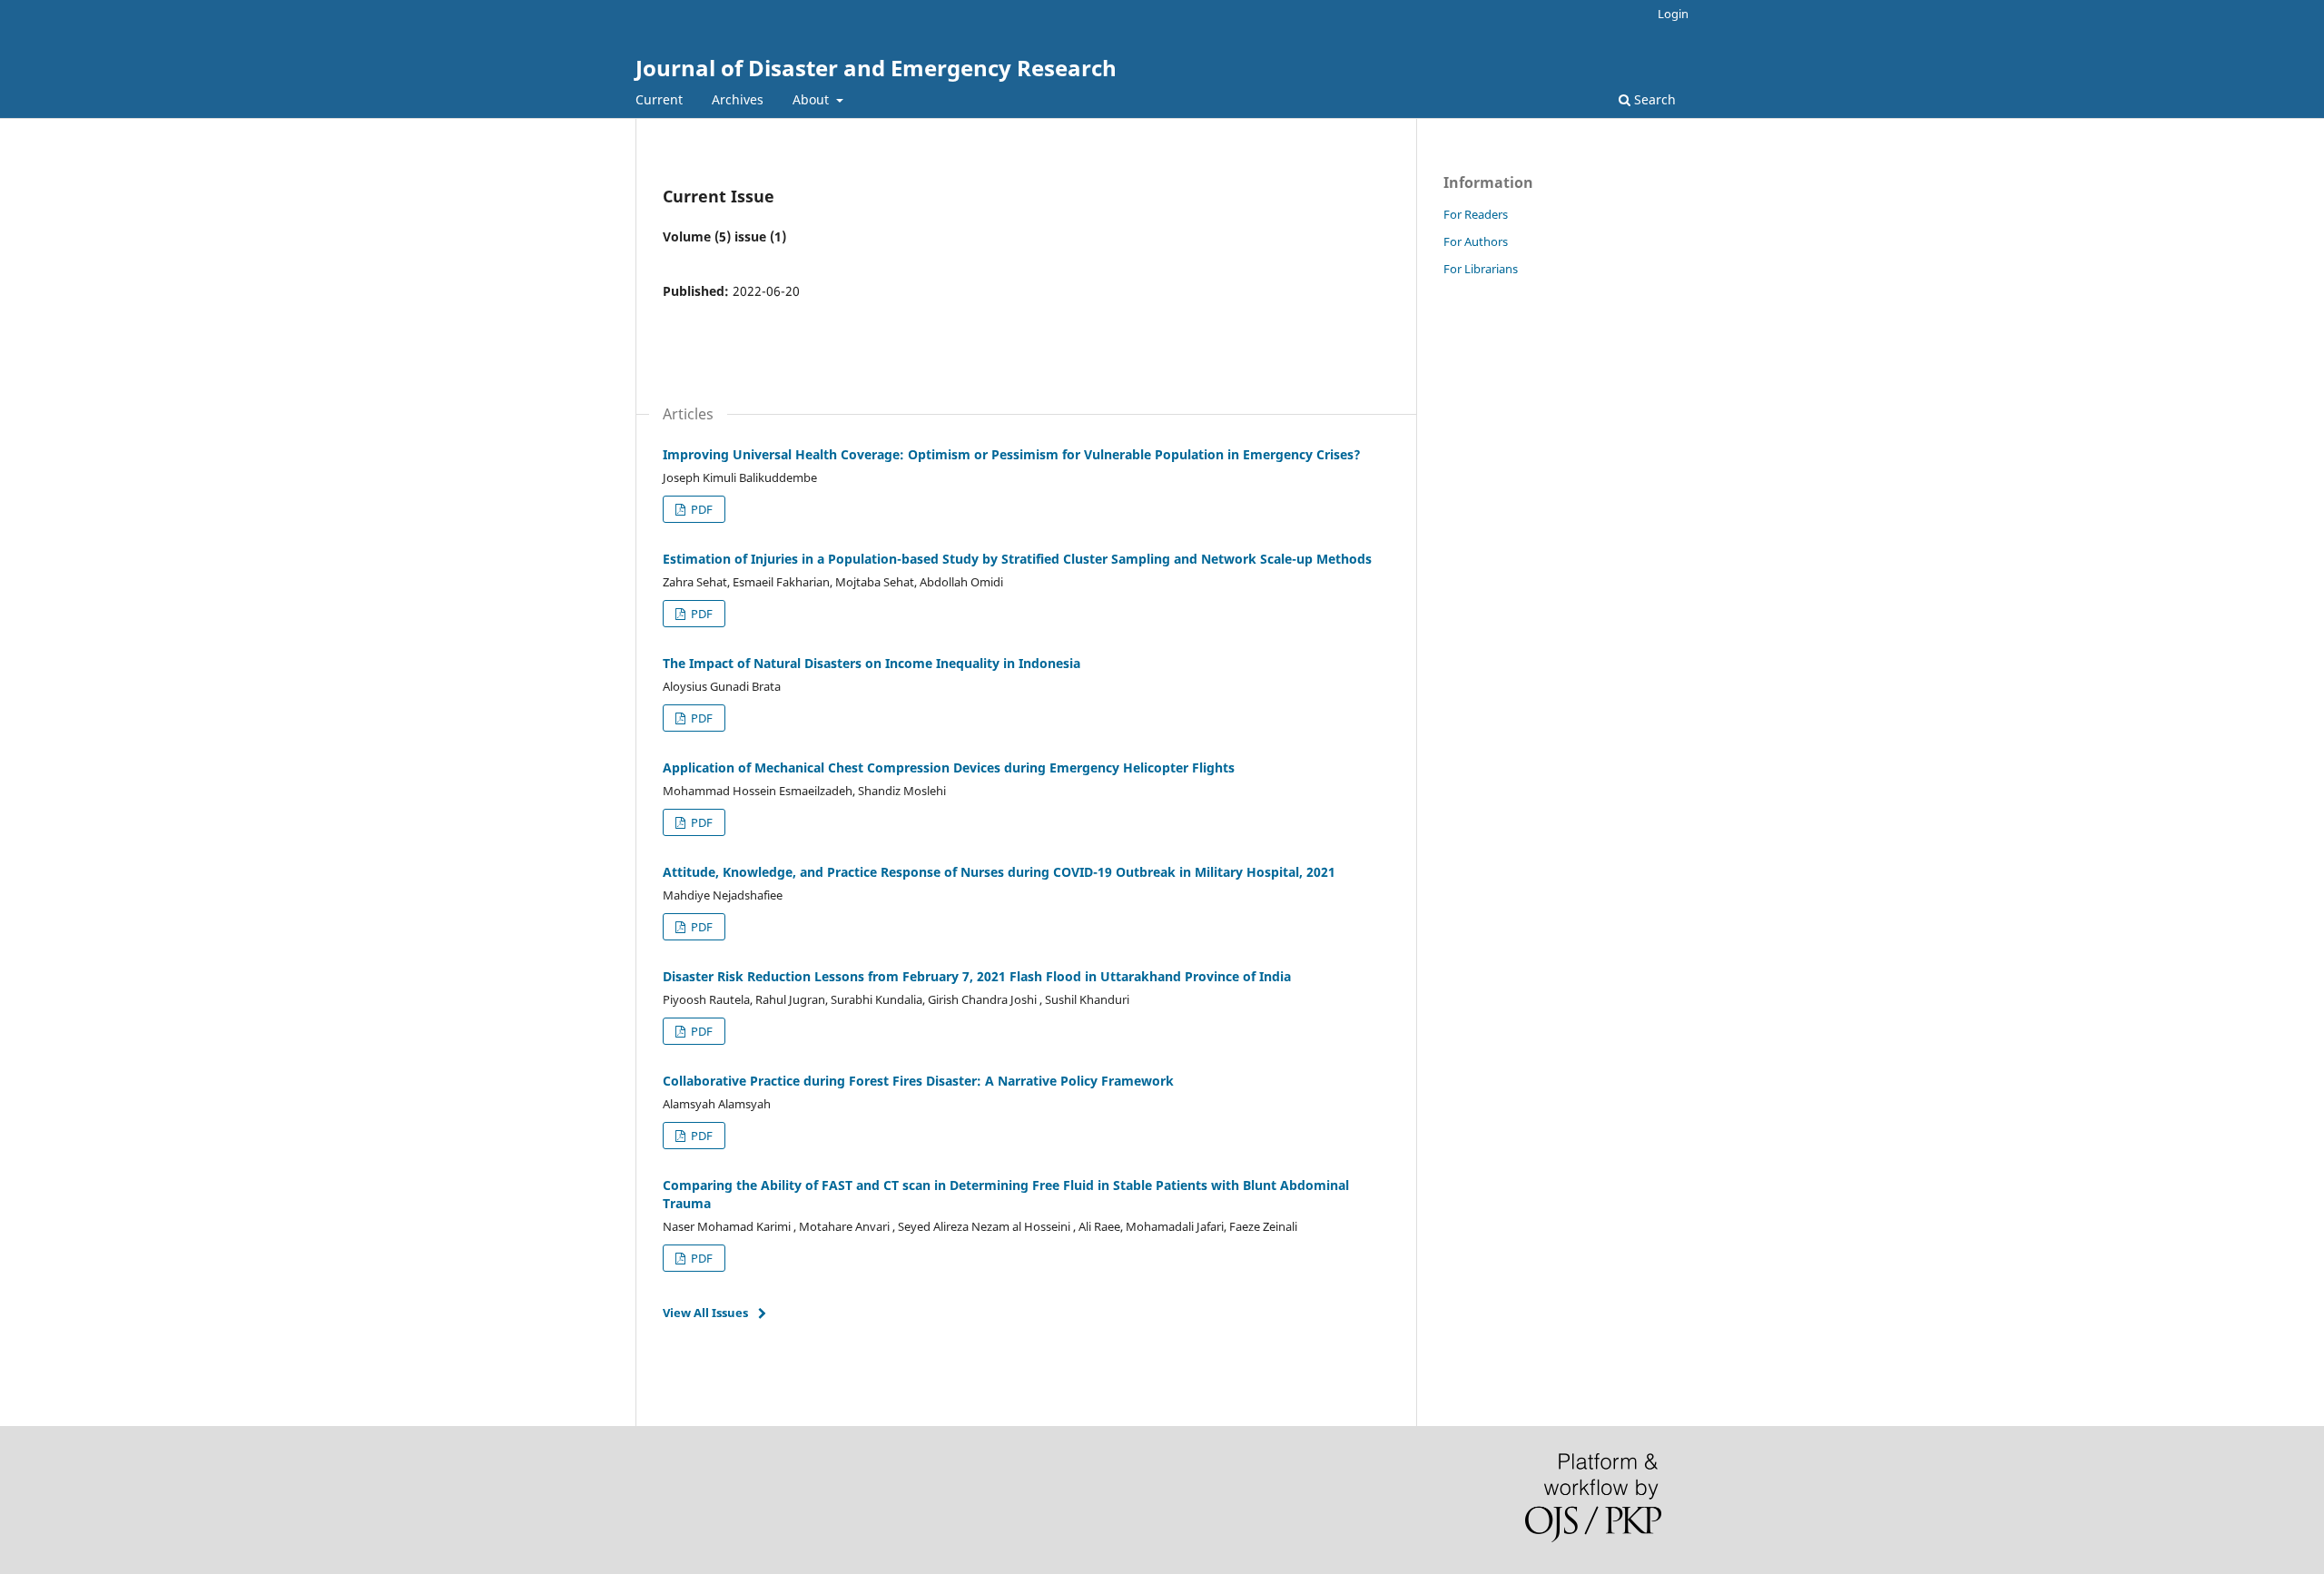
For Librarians (1481, 269)
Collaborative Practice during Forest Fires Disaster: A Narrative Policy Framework (918, 1081)
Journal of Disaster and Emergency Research (876, 68)
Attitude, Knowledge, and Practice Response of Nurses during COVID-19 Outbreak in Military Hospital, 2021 (999, 872)
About (812, 99)
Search (1653, 99)
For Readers (1476, 214)
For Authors (1476, 241)
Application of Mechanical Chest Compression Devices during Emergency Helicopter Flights (949, 767)
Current (659, 99)
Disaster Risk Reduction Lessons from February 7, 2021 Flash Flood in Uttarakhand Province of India (977, 976)
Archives (738, 99)
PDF (700, 509)
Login (1673, 14)
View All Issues (705, 1313)
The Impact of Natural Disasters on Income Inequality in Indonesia (871, 663)
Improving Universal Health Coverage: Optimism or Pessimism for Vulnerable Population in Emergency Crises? (1012, 454)
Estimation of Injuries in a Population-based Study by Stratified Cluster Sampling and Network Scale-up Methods (1017, 559)
